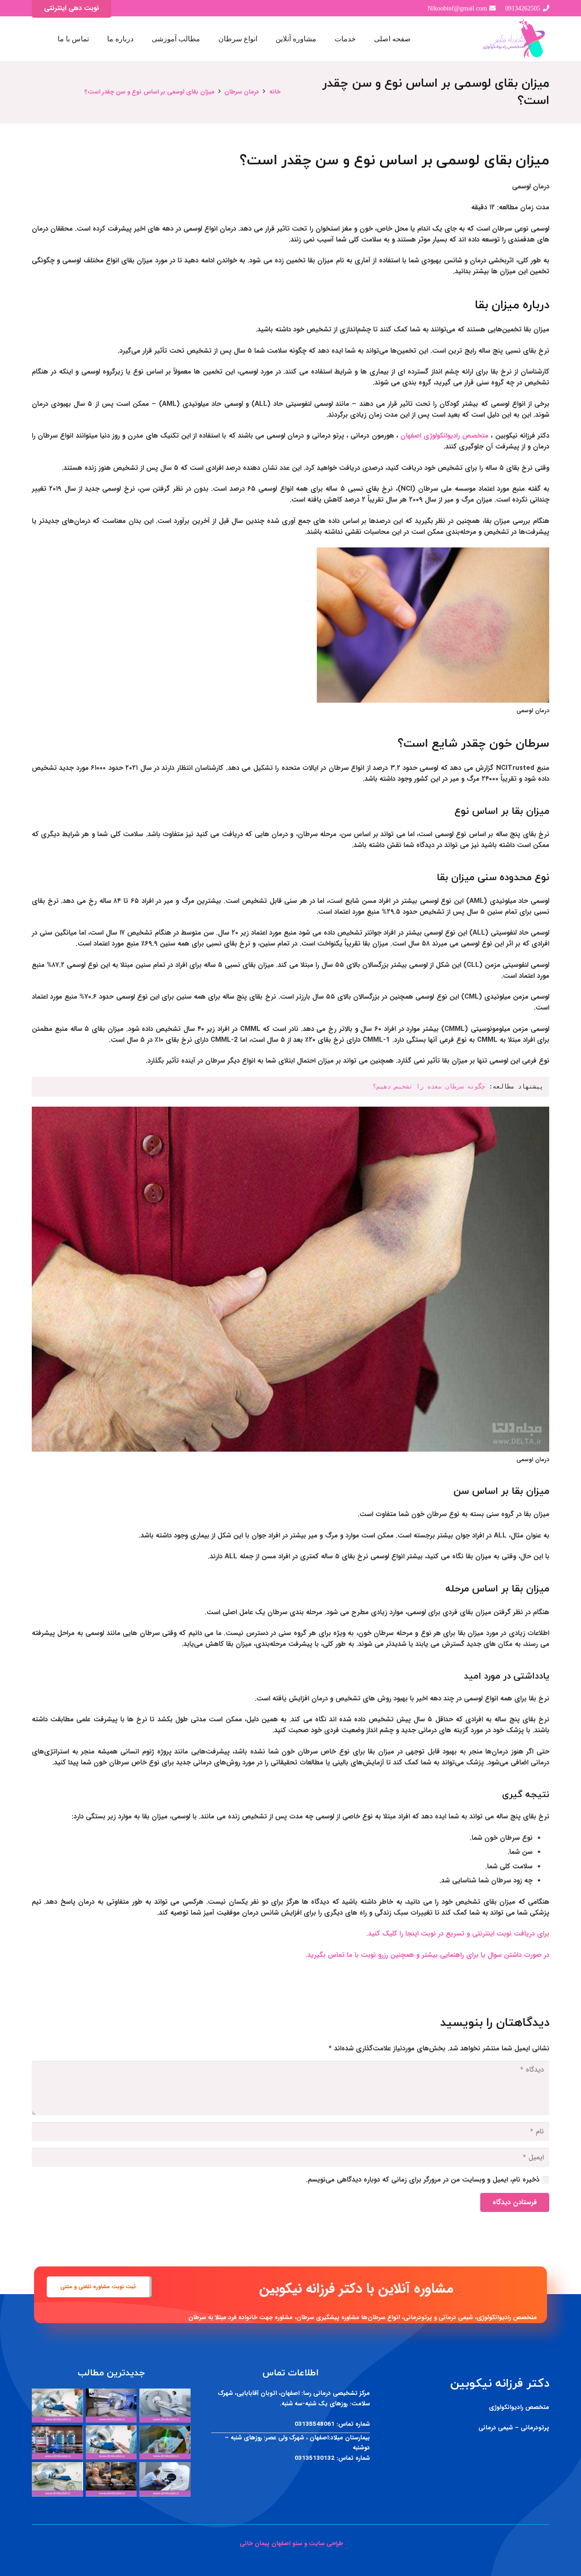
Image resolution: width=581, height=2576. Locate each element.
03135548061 (315, 2424)
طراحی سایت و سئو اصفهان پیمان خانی (290, 2544)
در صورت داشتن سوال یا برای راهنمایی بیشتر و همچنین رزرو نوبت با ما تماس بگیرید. (427, 1955)
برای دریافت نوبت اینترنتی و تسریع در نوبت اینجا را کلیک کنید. (458, 1934)
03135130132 (315, 2458)
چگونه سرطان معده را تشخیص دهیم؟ (429, 1086)
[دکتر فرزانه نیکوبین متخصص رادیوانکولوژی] (515, 39)
